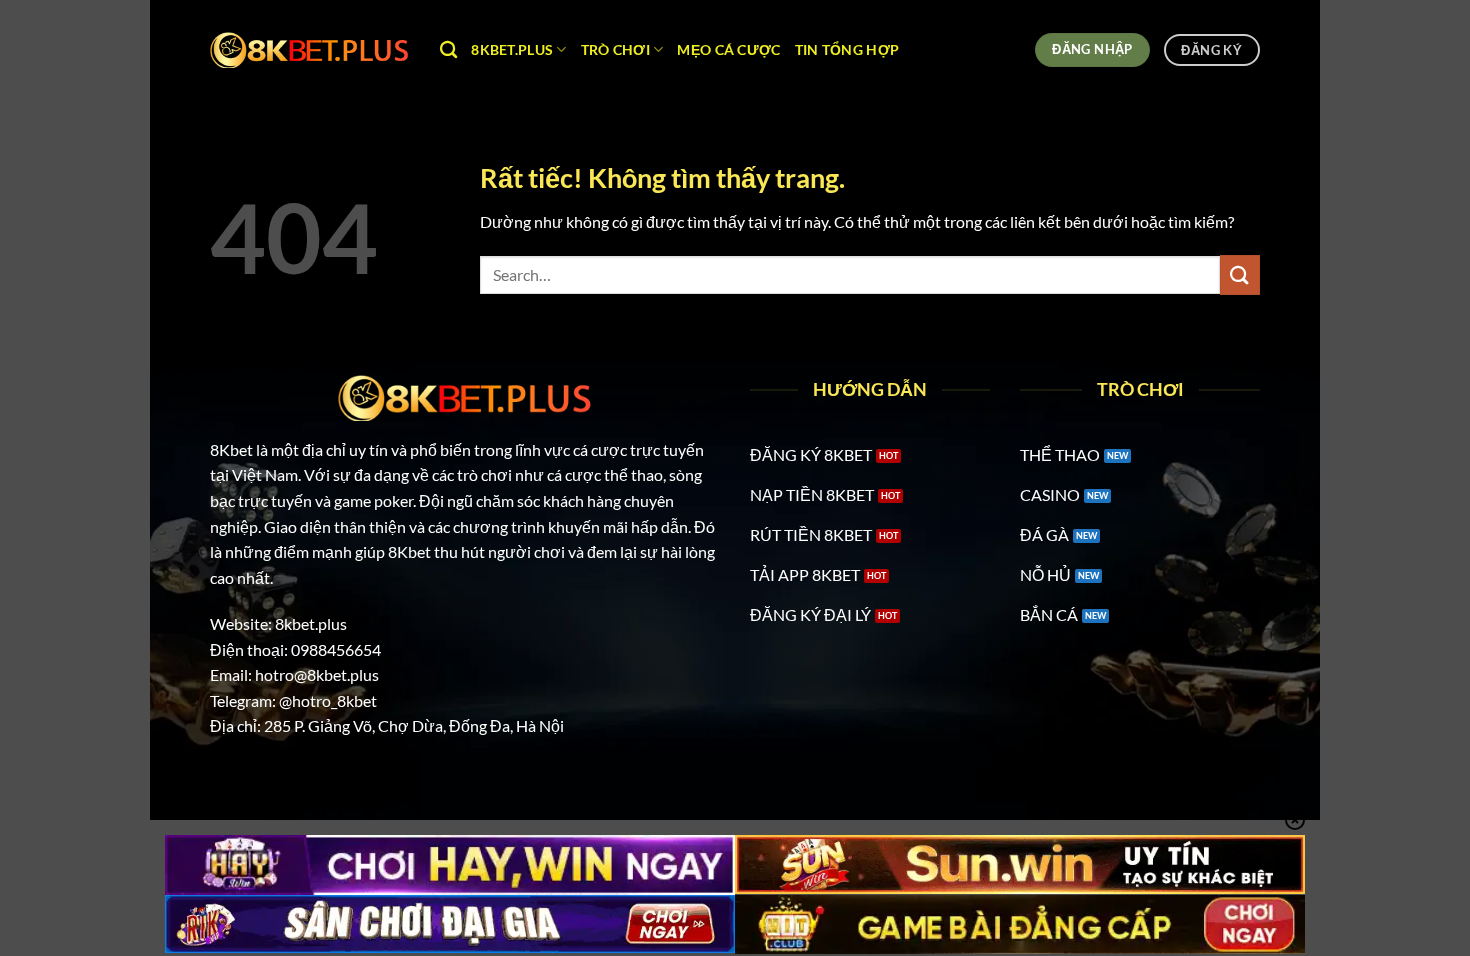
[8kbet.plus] (310, 50)
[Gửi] (1240, 274)
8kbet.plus (512, 49)
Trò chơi (615, 49)
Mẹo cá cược (728, 49)
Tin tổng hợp (847, 49)
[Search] (448, 50)
